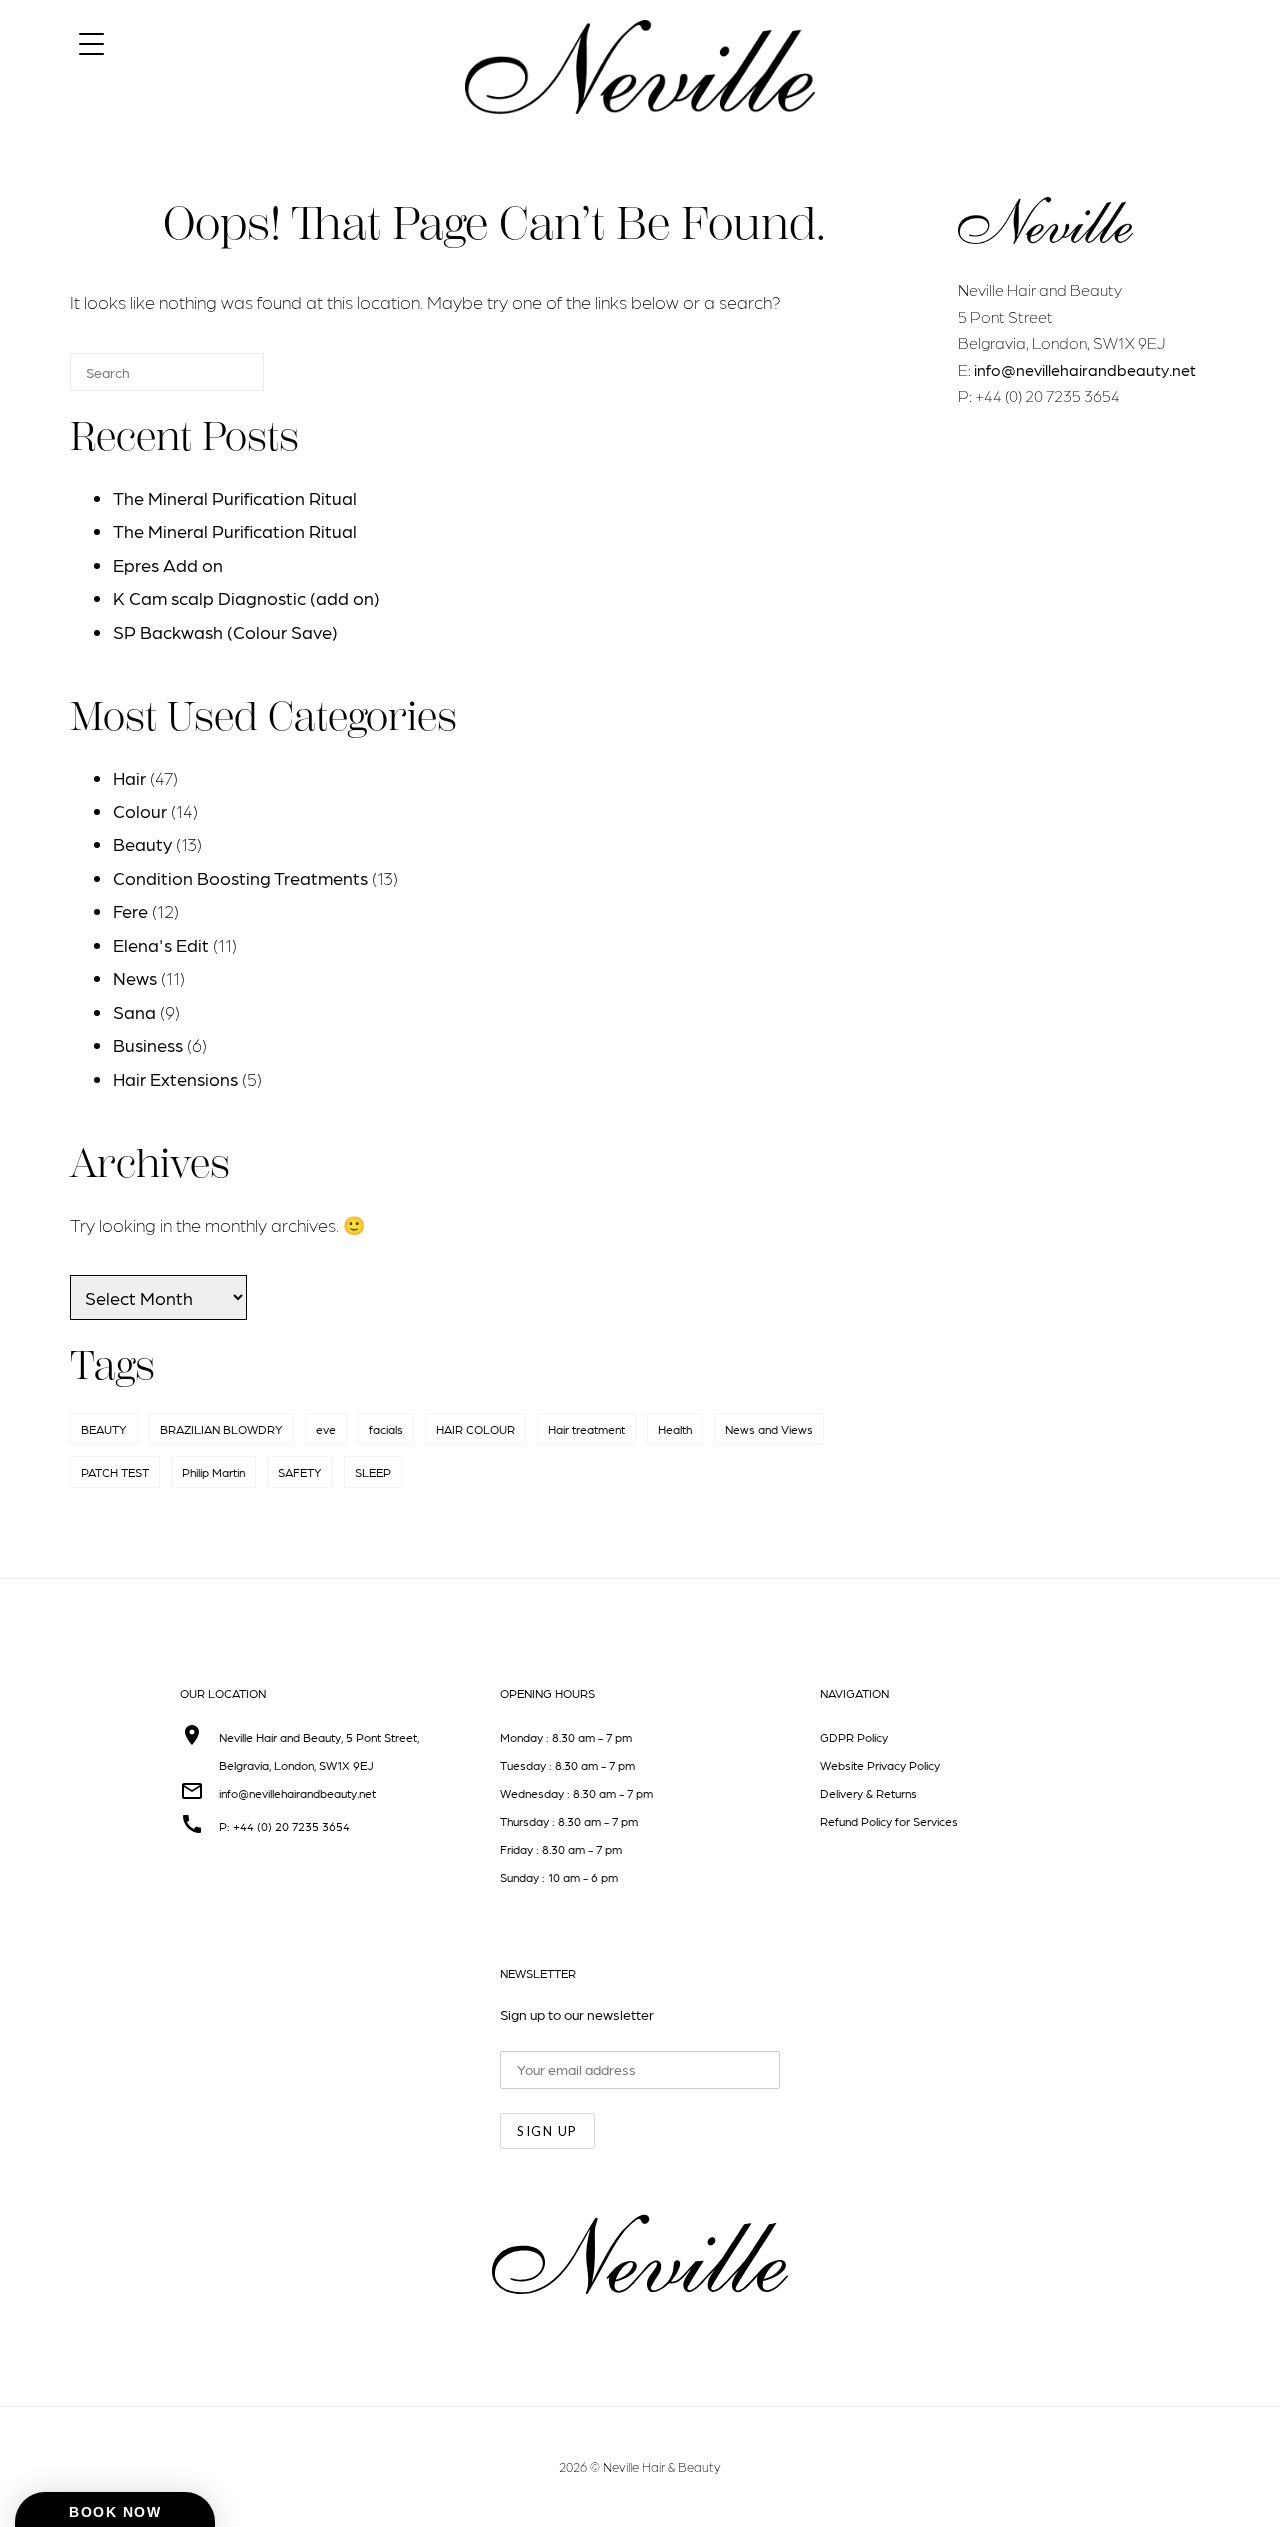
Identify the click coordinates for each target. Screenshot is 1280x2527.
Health (675, 1429)
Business (148, 1044)
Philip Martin (213, 1472)
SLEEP (373, 1472)
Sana (134, 1011)
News (135, 977)
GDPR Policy (854, 1737)
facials (386, 1429)
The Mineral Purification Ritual (235, 497)
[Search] (219, 380)
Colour (140, 810)
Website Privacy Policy (880, 1765)
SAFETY (300, 1472)
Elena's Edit (161, 944)
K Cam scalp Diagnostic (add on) (246, 597)
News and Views (769, 1429)
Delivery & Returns (868, 1793)
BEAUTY (104, 1429)
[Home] (640, 131)
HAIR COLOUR (475, 1429)
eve (326, 1429)
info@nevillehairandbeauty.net (1085, 369)
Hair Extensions (175, 1078)
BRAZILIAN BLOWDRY (221, 1429)
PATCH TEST (115, 1472)
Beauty (142, 843)
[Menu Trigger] (91, 42)
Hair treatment (586, 1429)
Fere (130, 910)
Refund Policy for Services (889, 1821)
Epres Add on (168, 564)
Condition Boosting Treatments (240, 877)
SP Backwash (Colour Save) (225, 631)
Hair (129, 777)
